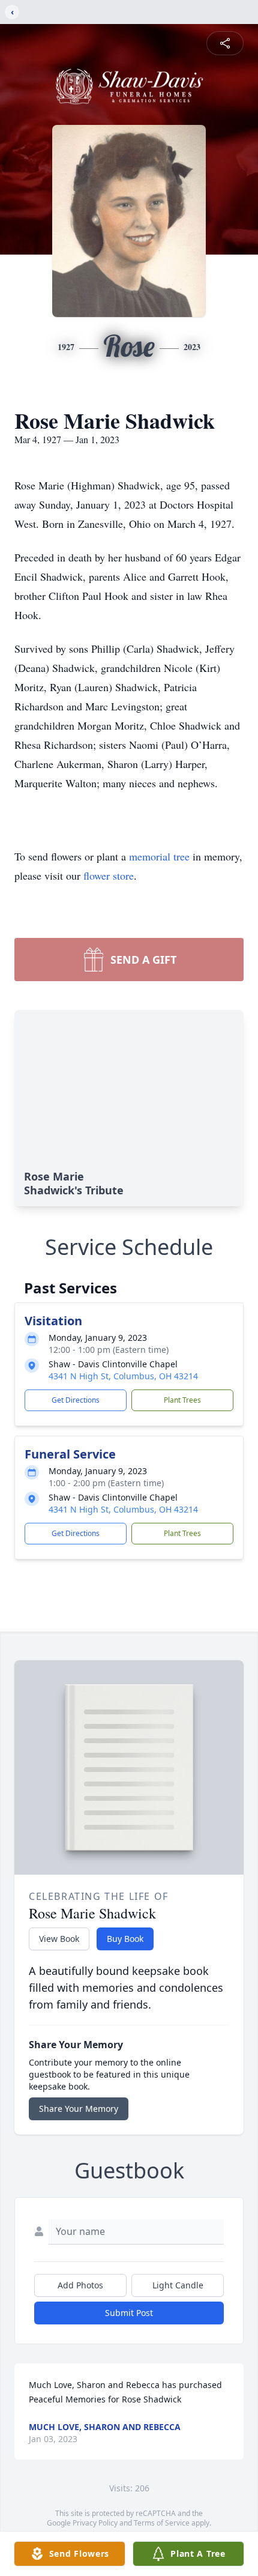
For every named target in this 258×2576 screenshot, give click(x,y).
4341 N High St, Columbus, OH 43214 (123, 1376)
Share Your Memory (79, 2109)
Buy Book (125, 1939)
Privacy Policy (95, 2523)
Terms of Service (162, 2523)
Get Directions (76, 1400)
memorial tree (159, 856)
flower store (109, 875)
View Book (59, 1939)
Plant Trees (182, 1400)
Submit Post (129, 2313)
